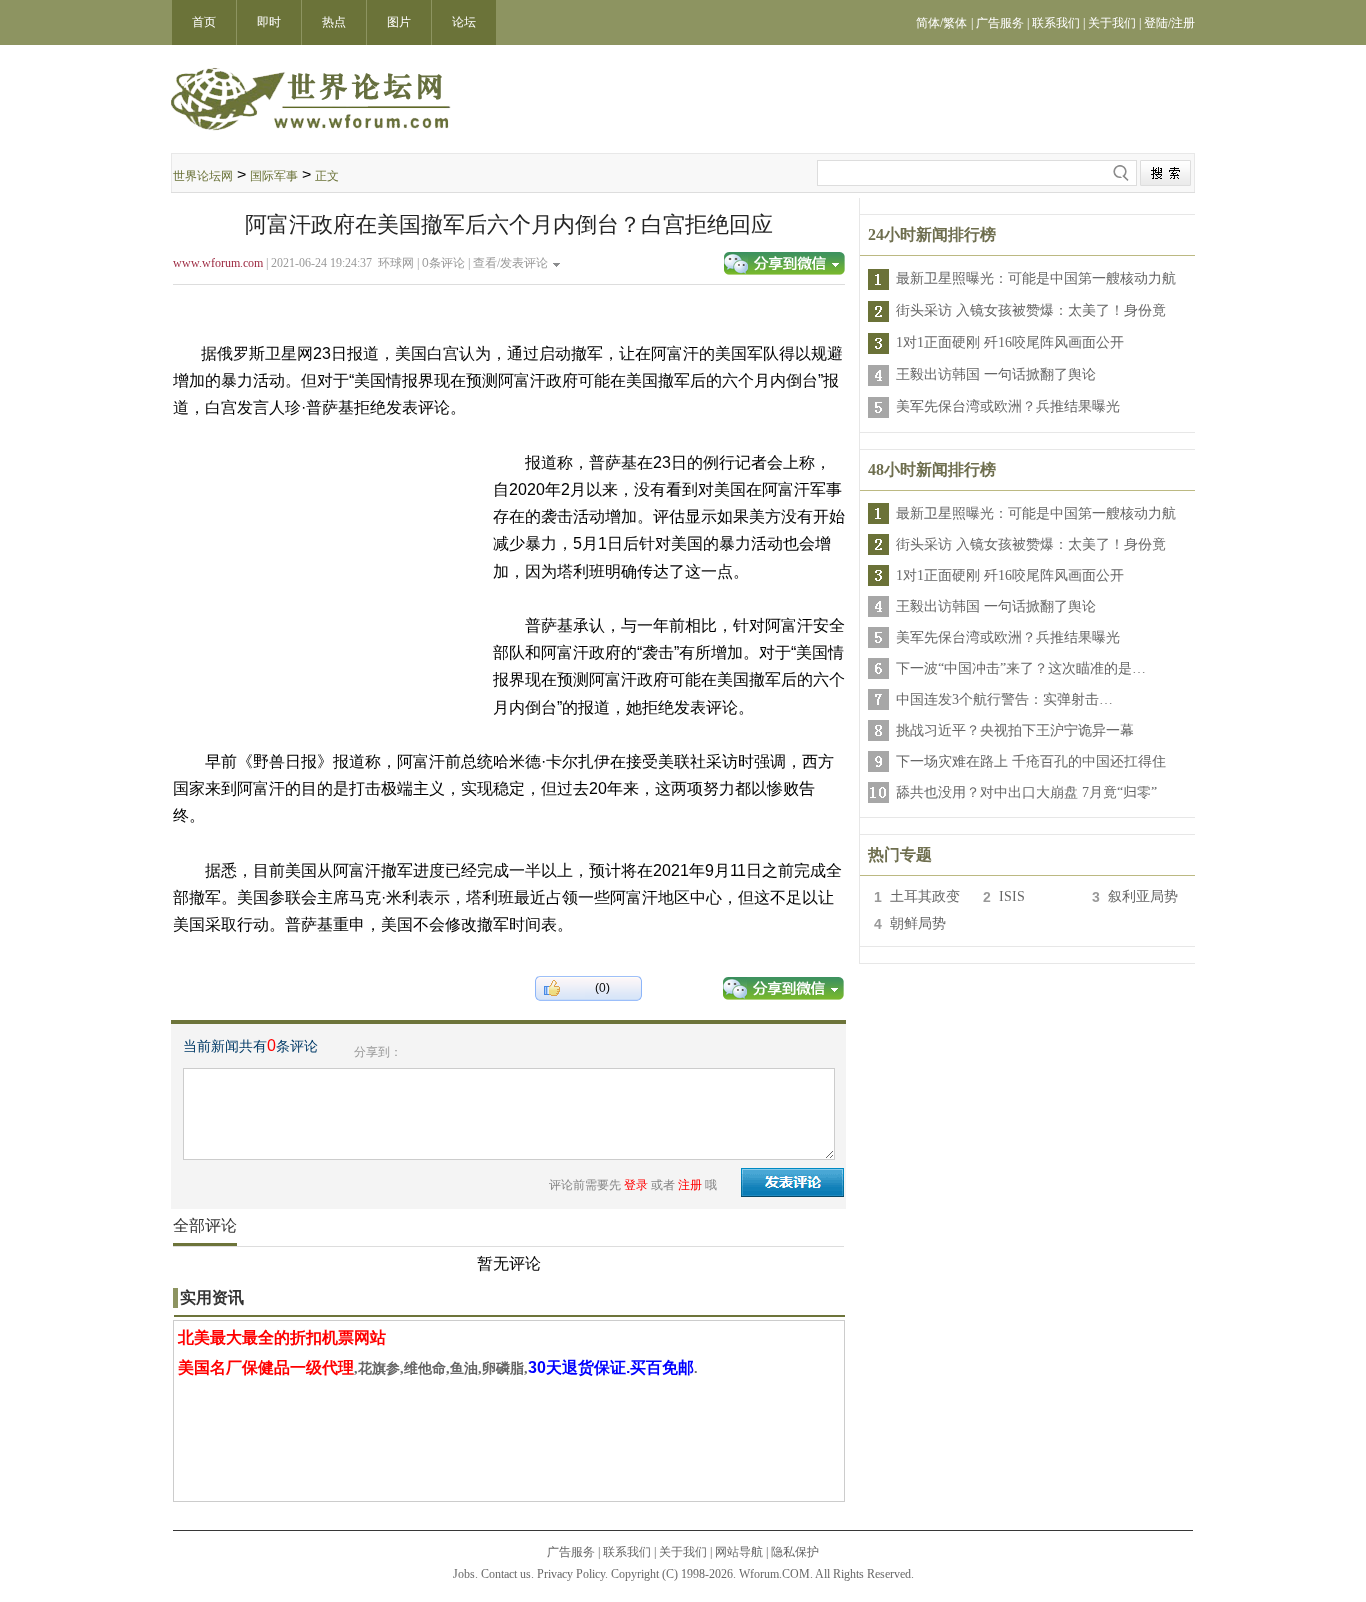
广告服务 (571, 1552)
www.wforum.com (218, 263)
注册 (690, 1185)
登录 (636, 1185)
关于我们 (683, 1552)
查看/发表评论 (510, 263)
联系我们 (627, 1552)
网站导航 (739, 1552)
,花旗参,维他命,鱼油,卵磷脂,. (438, 1368)
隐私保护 (795, 1552)
